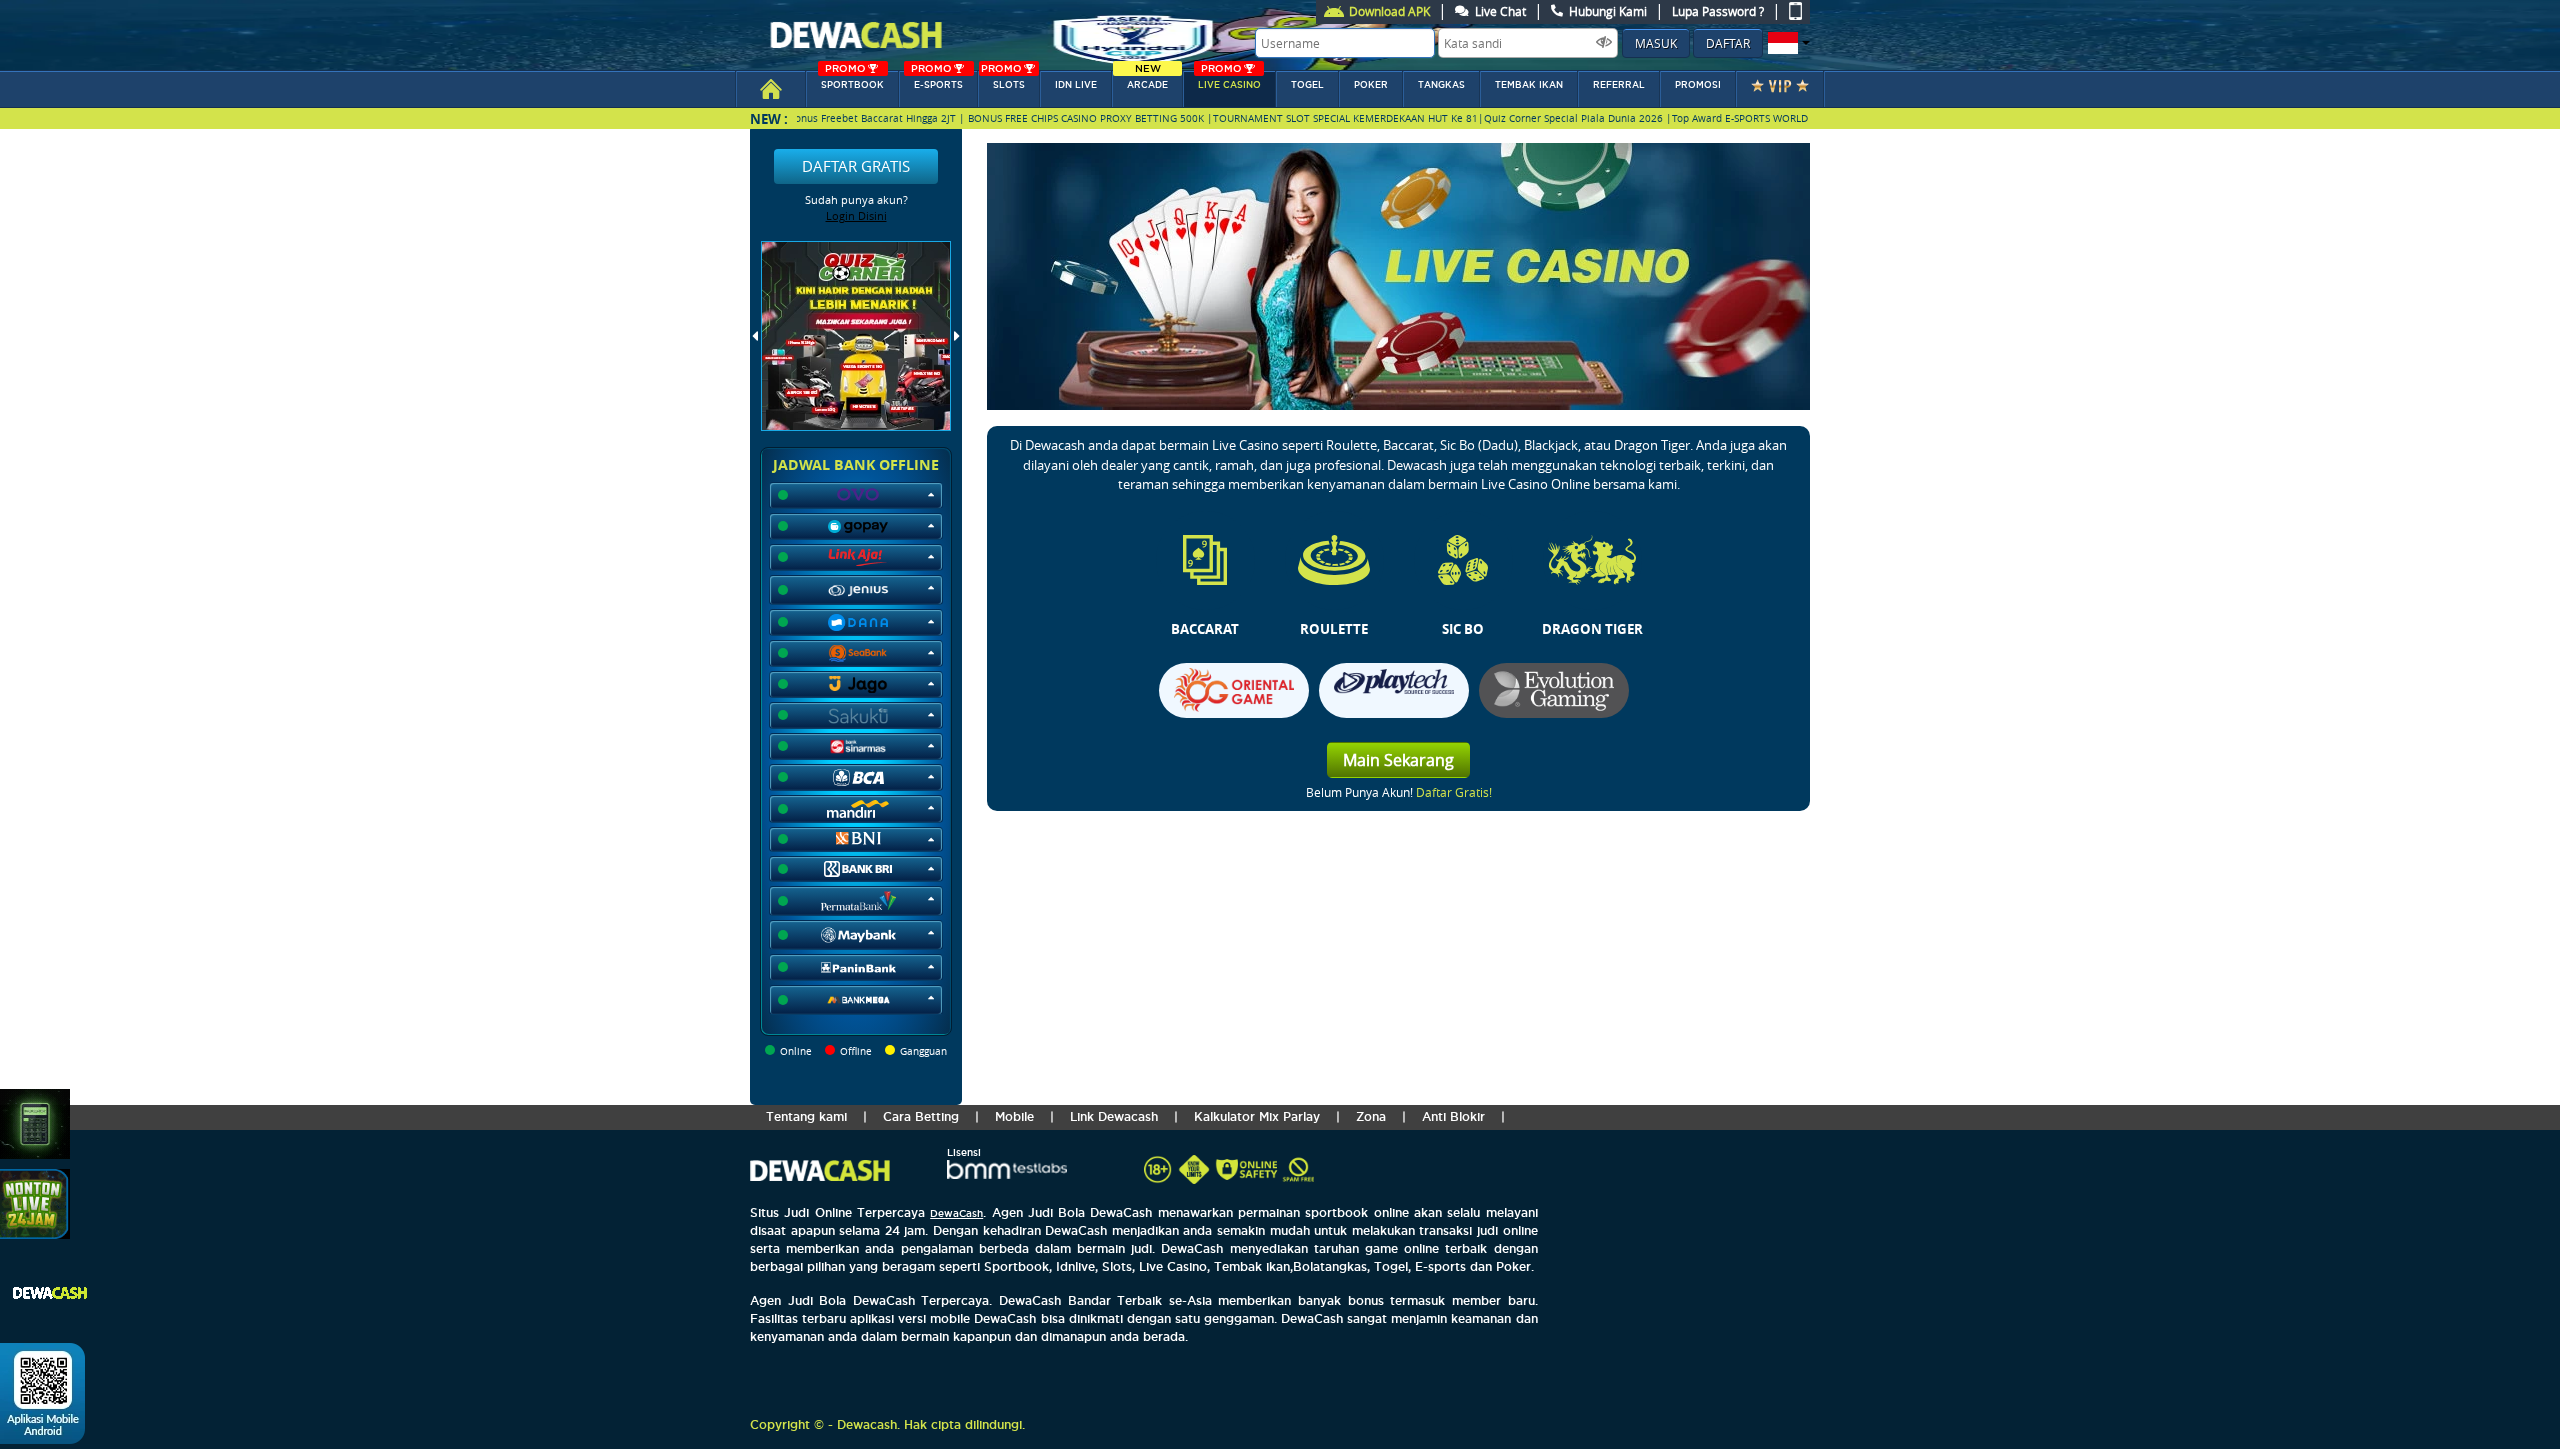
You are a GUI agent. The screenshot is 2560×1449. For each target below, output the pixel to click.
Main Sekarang (1398, 760)
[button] (1786, 43)
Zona (1371, 1116)
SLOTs (1003, 80)
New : (769, 118)
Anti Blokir (1453, 1116)
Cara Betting (921, 1116)
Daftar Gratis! (1454, 792)
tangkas (1441, 85)
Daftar (1728, 43)
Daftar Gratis (856, 166)
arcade (1147, 80)
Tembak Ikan (1529, 85)
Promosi (1698, 85)
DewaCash (956, 1213)
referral (1619, 85)
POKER (1371, 85)
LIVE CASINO (1229, 80)
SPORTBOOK (852, 80)
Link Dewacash (1114, 1116)
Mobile (1014, 1116)
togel (1307, 85)
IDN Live (1076, 85)
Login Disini (856, 215)
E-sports (937, 80)
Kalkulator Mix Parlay (1257, 1116)
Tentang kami (806, 1116)
